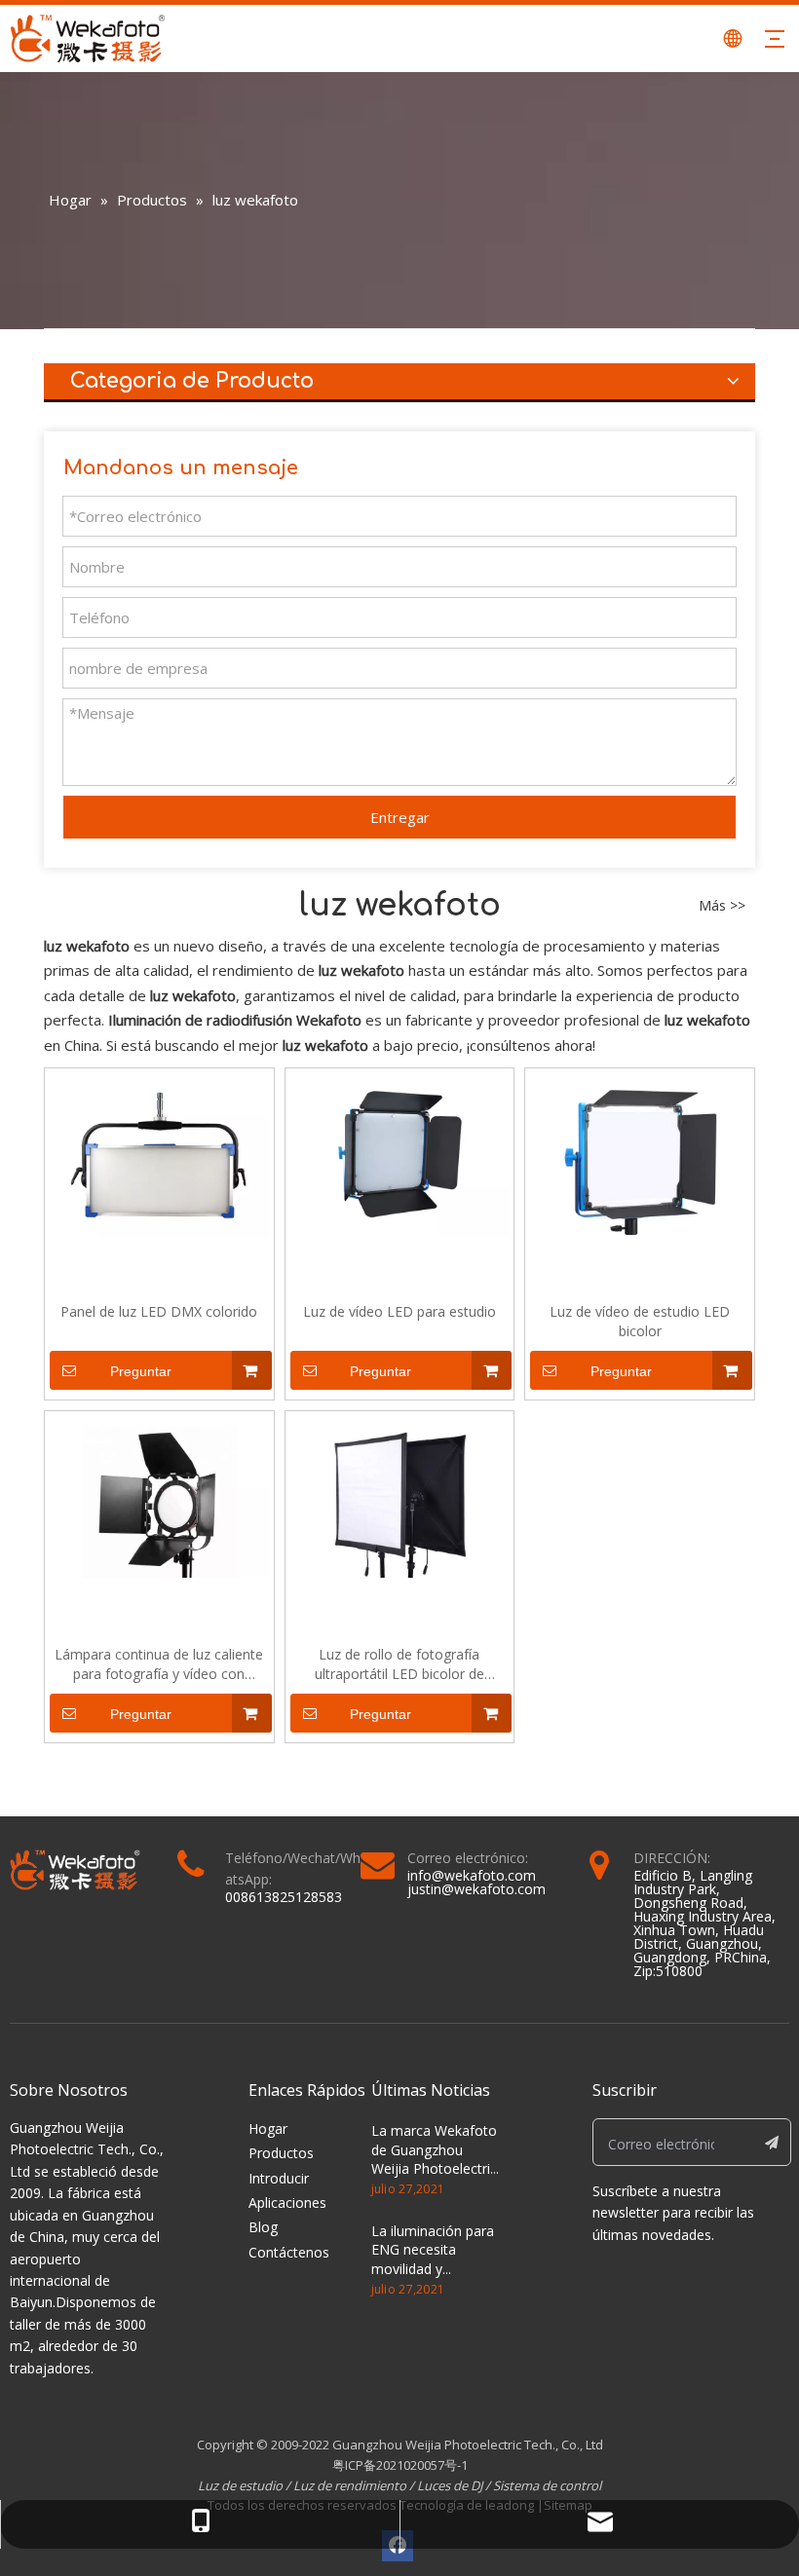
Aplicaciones (287, 2203)
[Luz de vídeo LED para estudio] (400, 1153)
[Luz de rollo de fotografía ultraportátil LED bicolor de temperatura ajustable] (400, 1495)
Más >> (722, 906)
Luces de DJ (450, 2485)
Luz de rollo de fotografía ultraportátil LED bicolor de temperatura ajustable (399, 1664)
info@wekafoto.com (472, 1875)
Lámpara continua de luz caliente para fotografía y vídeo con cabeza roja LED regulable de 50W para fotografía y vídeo (159, 1664)
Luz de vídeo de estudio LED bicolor (640, 1321)
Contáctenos (289, 2252)
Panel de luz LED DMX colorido (159, 1311)
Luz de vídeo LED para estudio (399, 1311)
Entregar (400, 817)
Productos (281, 2153)
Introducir (279, 2178)
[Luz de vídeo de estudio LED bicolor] (640, 1153)
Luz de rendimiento (350, 2485)
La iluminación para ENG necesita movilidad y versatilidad (433, 2259)
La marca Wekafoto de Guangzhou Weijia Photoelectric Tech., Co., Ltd (434, 2159)
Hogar (268, 2128)
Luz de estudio (242, 2485)
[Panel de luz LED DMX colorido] (159, 1154)
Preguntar (141, 1371)
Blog (263, 2227)
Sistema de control (547, 2485)
